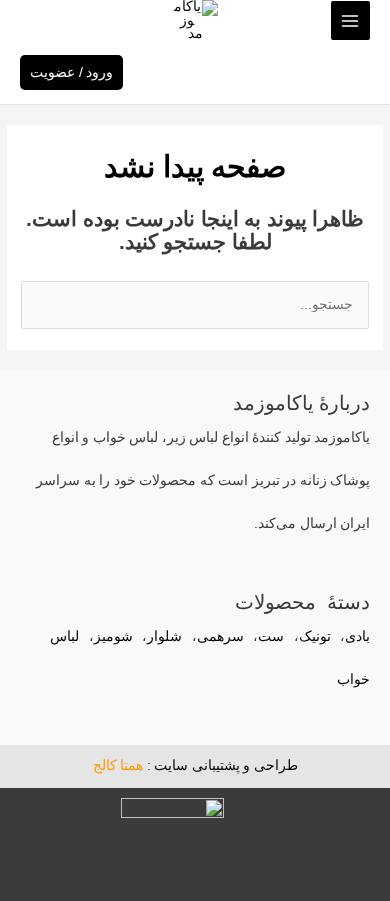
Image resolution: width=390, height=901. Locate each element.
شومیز (113, 636)
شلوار (164, 636)
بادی (357, 636)
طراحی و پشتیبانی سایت (226, 765)
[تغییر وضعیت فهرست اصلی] (350, 20)
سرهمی (220, 636)
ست (271, 636)
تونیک (315, 636)
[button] (29, 21)
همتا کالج (118, 765)
